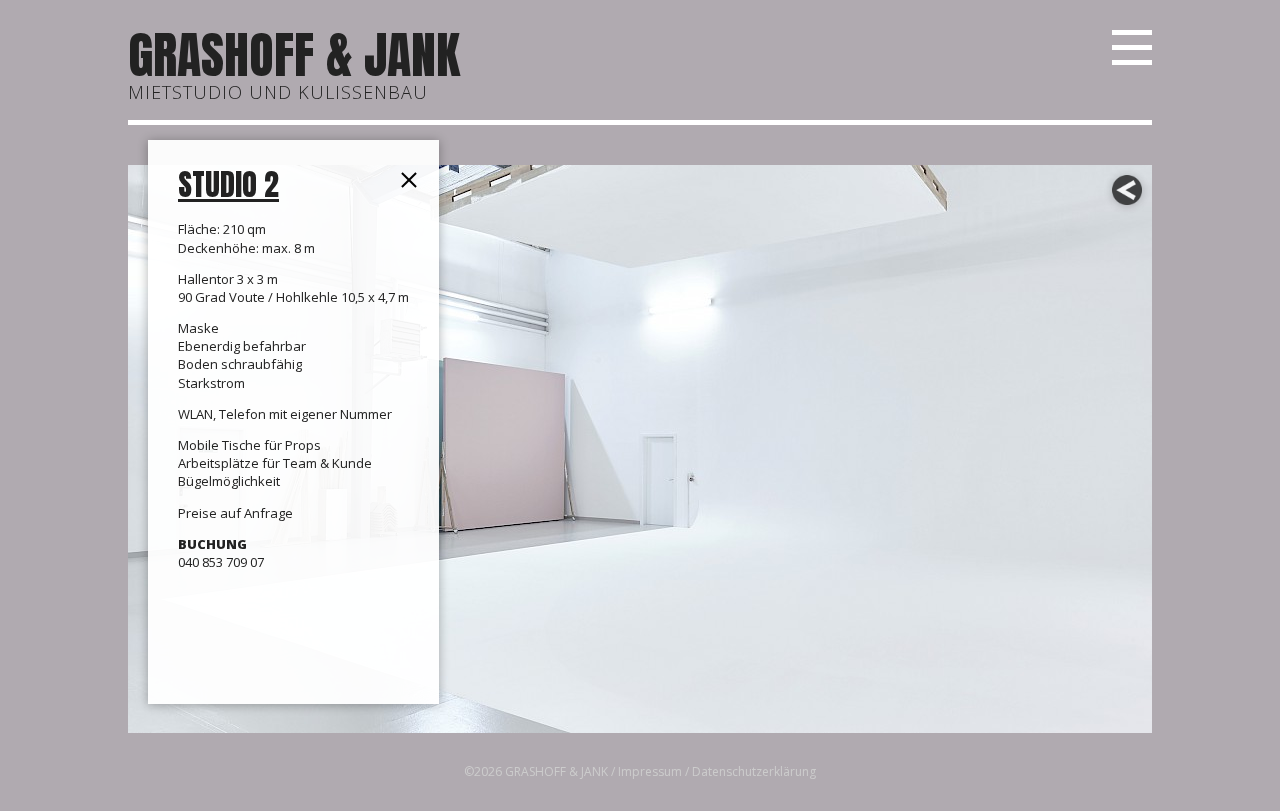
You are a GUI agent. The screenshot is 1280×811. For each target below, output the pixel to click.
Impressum (650, 771)
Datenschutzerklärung (754, 771)
